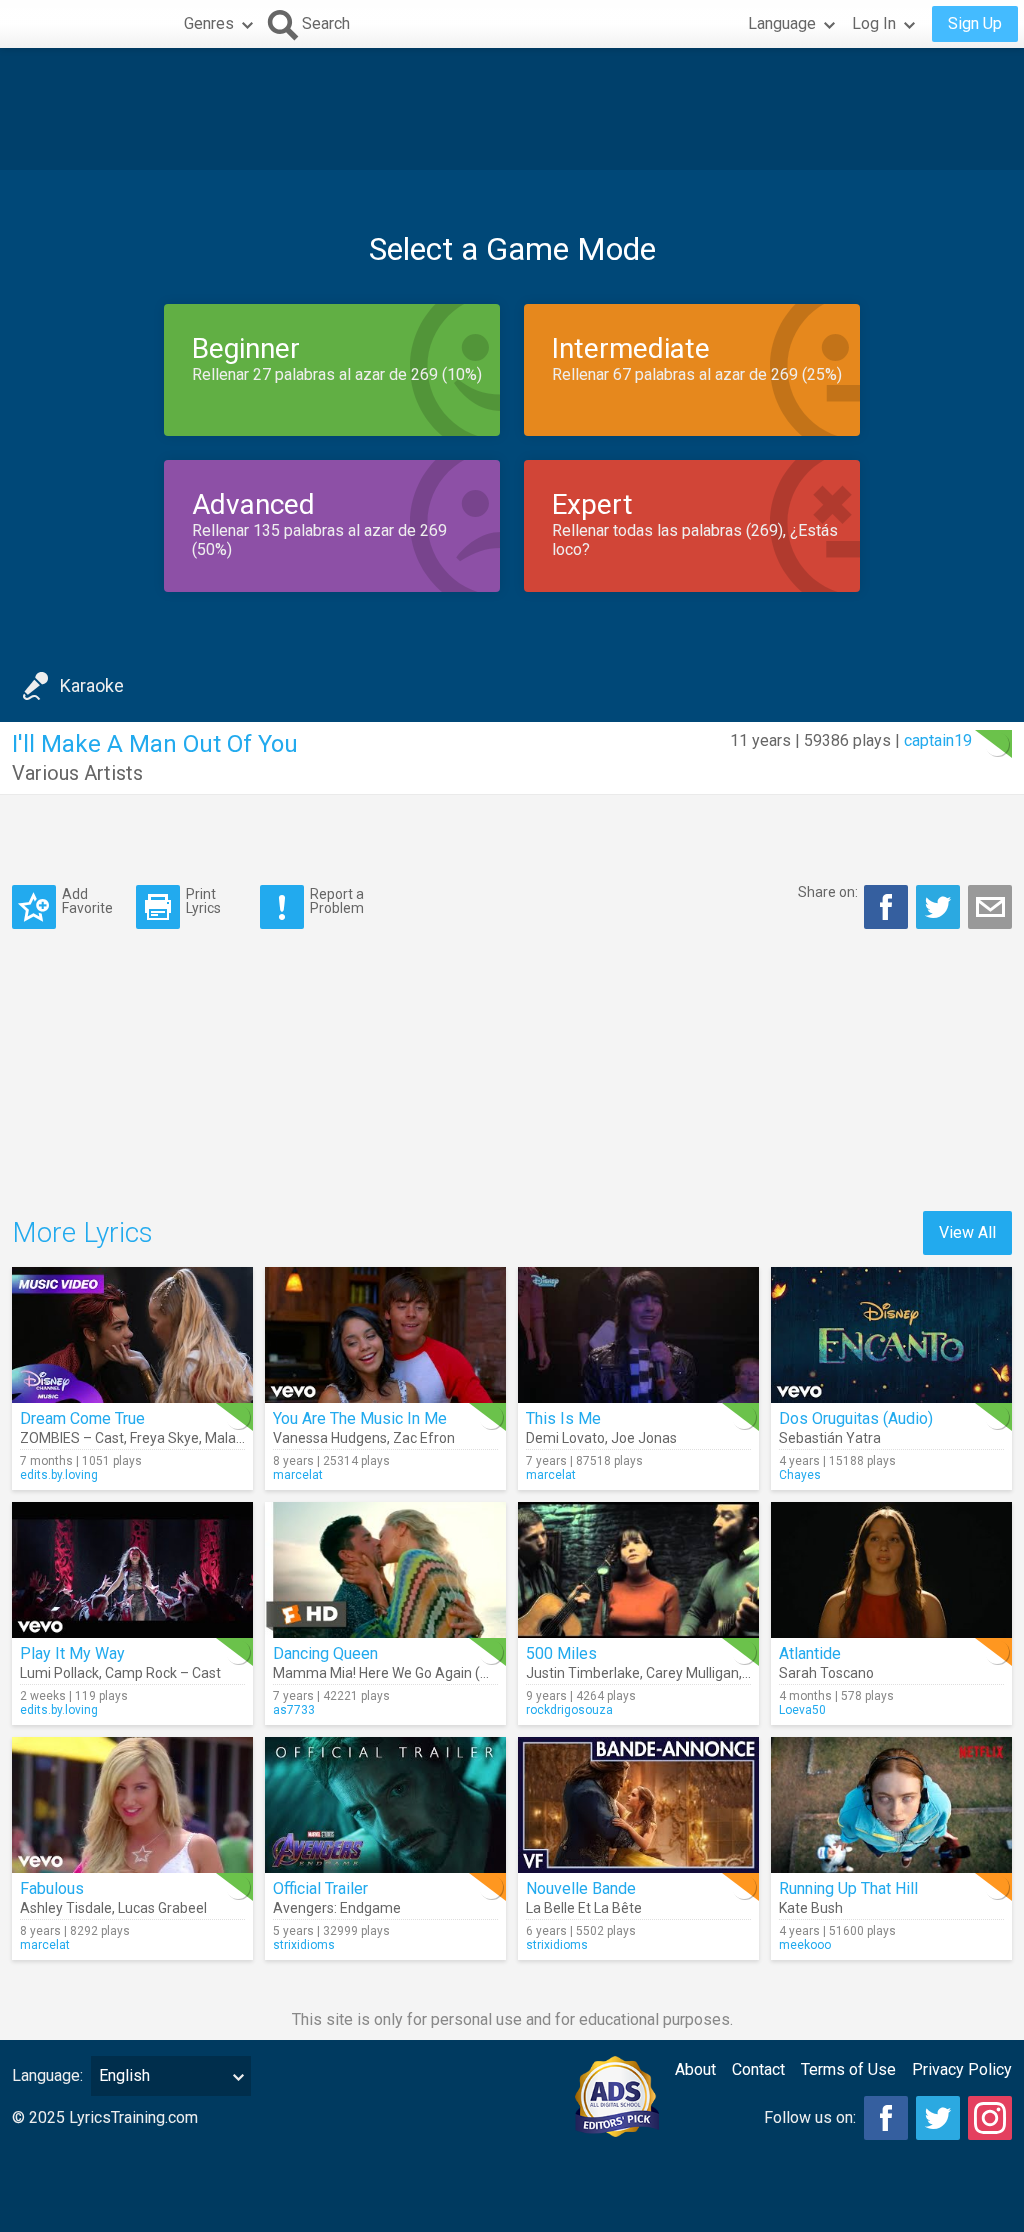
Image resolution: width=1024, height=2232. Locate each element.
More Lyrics (82, 1232)
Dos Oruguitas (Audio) (856, 1418)
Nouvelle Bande (581, 1888)
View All (967, 1232)
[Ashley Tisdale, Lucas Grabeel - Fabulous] (132, 1805)
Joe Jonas (644, 1438)
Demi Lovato (565, 1438)
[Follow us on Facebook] (886, 2118)
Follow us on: (810, 2117)
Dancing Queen (325, 1653)
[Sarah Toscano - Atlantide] (891, 1570)
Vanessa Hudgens (330, 1438)
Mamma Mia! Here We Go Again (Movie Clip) (411, 1673)
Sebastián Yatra (830, 1438)
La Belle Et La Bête (584, 1908)
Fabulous (52, 1888)
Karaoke (92, 685)
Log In (874, 23)
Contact (758, 2069)
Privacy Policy (962, 2069)
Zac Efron (424, 1438)
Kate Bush (811, 1908)
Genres (209, 23)
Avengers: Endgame (337, 1908)
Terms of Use (848, 2069)
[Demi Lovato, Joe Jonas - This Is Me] (638, 1335)
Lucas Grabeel (162, 1908)
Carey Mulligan (692, 1673)
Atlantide (810, 1653)
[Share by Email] (990, 907)
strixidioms (304, 1945)
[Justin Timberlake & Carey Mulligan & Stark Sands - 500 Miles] (638, 1570)
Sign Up (975, 23)
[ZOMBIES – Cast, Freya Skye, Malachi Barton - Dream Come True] (132, 1335)
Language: (47, 2075)
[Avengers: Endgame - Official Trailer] (385, 1805)
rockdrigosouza (569, 1710)
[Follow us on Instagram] (990, 2118)
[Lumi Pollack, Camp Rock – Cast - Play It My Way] (132, 1570)
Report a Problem (337, 900)
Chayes (800, 1475)
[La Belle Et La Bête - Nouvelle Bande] (638, 1805)
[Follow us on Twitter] (938, 2118)
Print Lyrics (203, 900)
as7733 (294, 1710)
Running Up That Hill (848, 1888)
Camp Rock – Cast (163, 1673)
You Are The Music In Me (360, 1418)
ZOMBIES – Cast (72, 1438)
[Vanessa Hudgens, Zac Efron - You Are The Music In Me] (385, 1335)
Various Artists (77, 773)
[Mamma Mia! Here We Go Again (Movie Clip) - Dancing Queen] (385, 1570)
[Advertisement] (512, 109)
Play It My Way (72, 1653)
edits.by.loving (59, 1475)
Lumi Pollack (59, 1673)
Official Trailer (320, 1888)
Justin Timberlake (583, 1673)
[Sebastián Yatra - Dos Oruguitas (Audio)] (891, 1335)
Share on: (828, 892)
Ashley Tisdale (66, 1908)
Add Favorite (87, 900)
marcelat (298, 1475)
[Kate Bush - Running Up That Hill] (891, 1805)
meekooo (805, 1945)
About (695, 2069)
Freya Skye (164, 1438)
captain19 (938, 740)
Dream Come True (82, 1418)
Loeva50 (802, 1710)
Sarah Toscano (826, 1673)
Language (782, 23)
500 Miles (561, 1653)
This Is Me (563, 1418)
